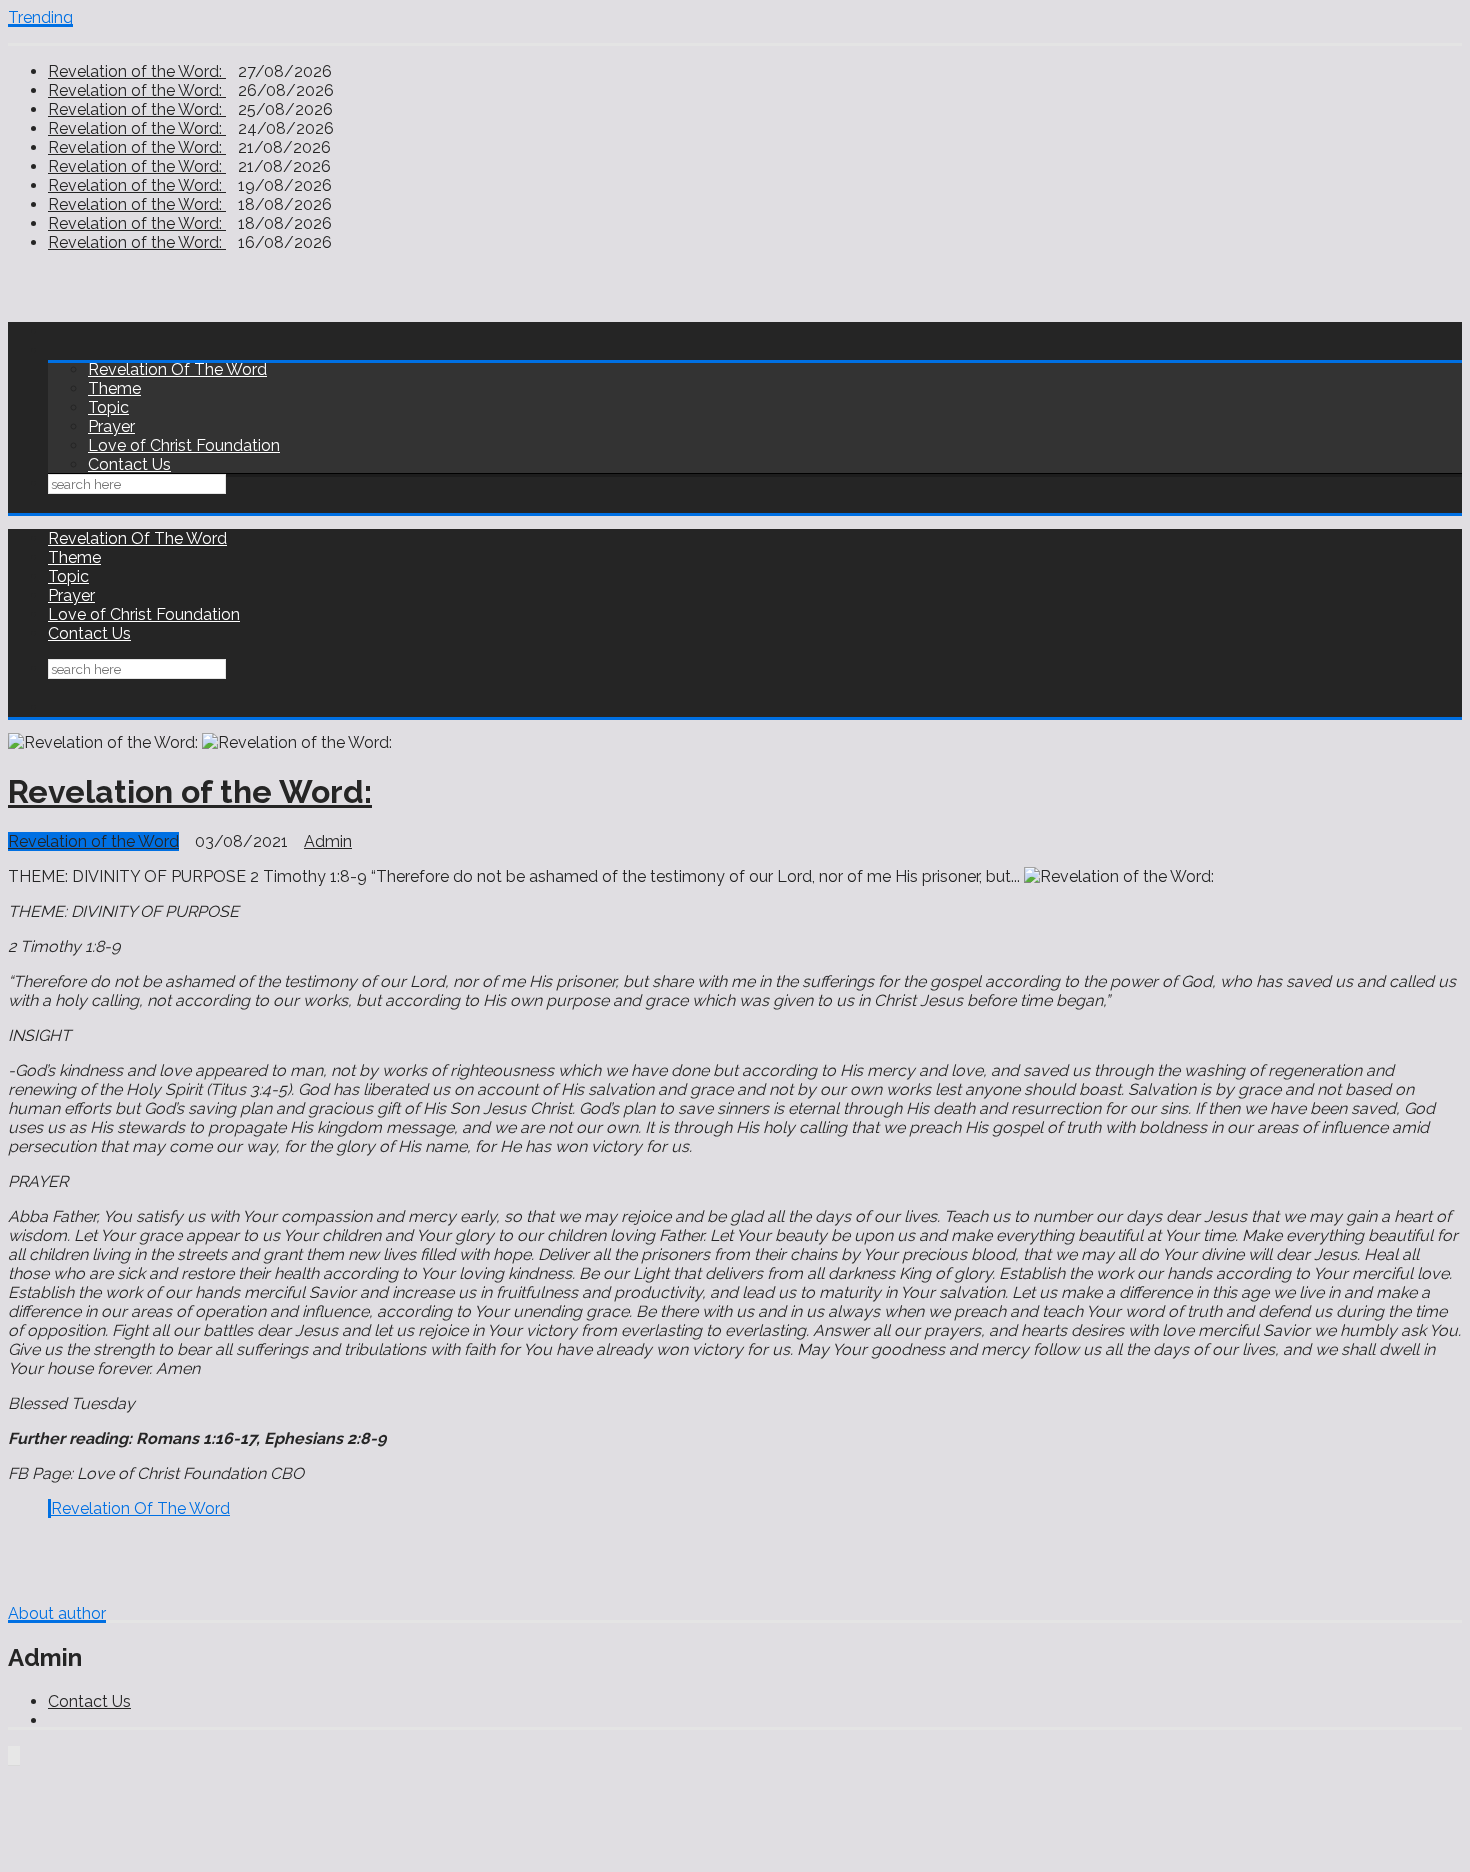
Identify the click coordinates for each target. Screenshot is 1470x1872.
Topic (108, 407)
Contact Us (129, 464)
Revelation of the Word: (137, 71)
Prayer (111, 426)
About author (57, 1613)
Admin (328, 841)
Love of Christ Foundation (184, 445)
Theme (114, 388)
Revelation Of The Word (177, 369)
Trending (40, 17)
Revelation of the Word (93, 841)
